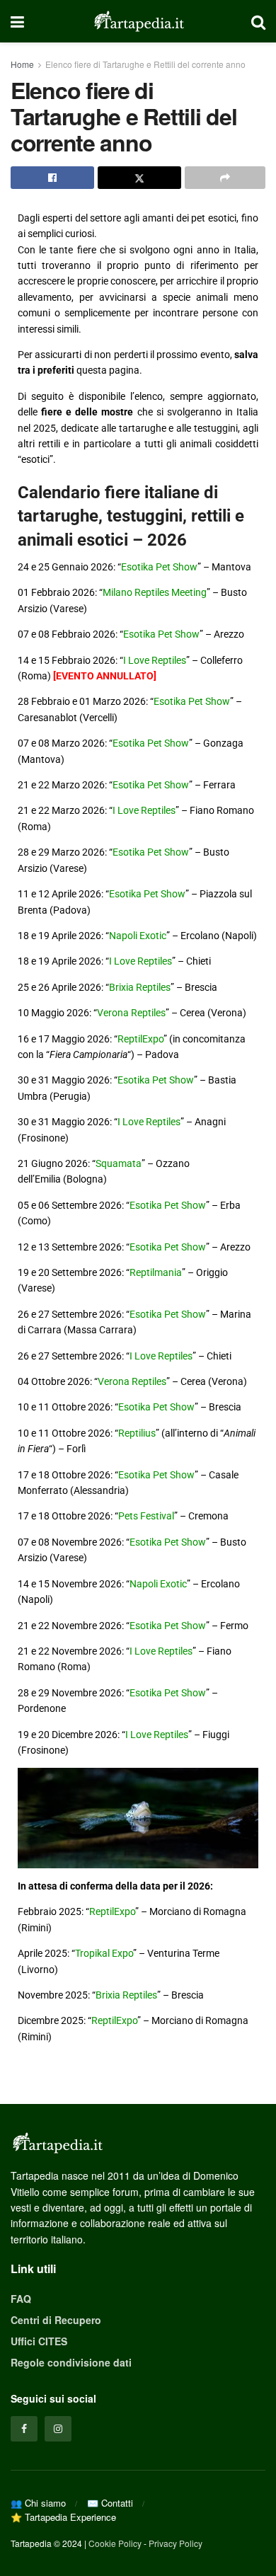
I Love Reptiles (155, 660)
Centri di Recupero (56, 2320)
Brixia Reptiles (140, 987)
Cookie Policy (115, 2543)
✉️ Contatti (110, 2503)
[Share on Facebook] (52, 178)
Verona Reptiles (131, 1013)
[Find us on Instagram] (58, 2429)
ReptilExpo (140, 1039)
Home (22, 64)
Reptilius (137, 1433)
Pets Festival (146, 1516)
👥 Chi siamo (38, 2503)
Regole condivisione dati (71, 2362)
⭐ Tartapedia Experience (63, 2517)
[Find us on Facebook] (24, 2429)
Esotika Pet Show (159, 567)
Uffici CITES (39, 2341)
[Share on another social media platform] (225, 178)
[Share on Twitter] (139, 178)
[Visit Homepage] (138, 21)
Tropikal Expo (104, 1953)
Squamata (119, 1163)
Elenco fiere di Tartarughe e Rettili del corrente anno (145, 64)
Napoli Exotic (138, 936)
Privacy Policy (176, 2543)
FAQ (21, 2299)
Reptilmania (156, 1272)
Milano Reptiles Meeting (155, 592)
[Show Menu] (17, 21)
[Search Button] (258, 21)
